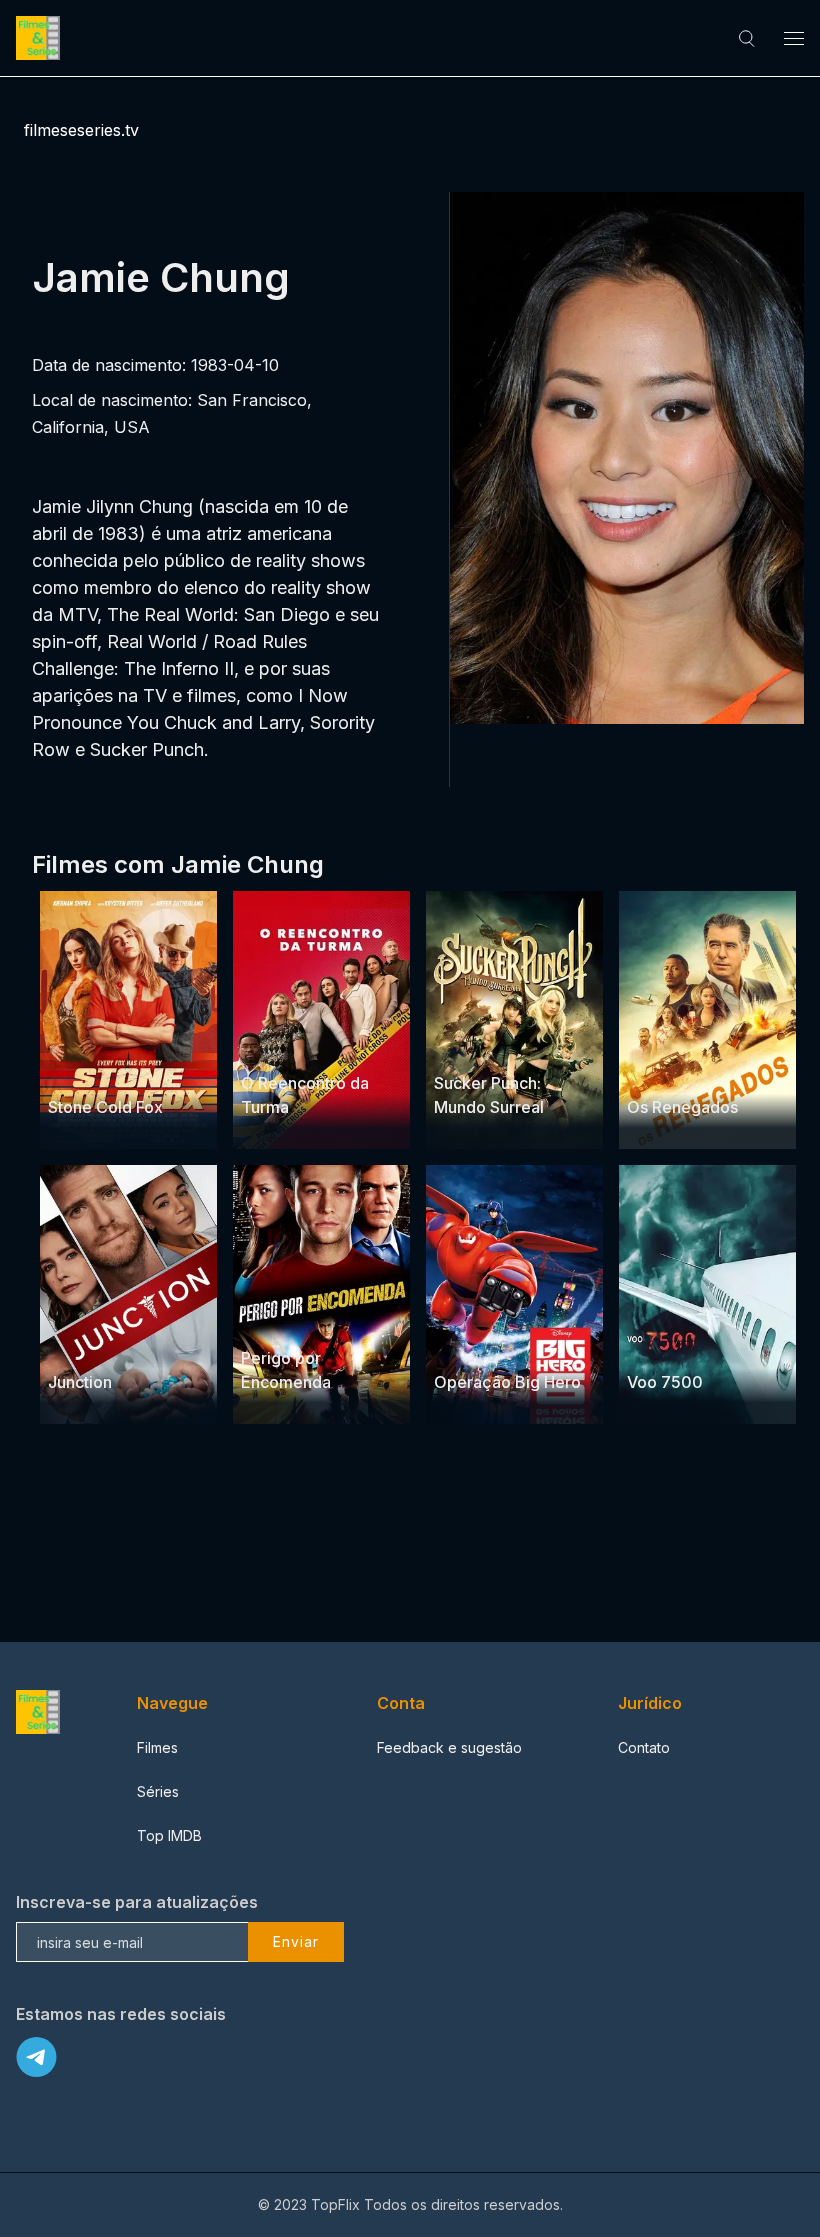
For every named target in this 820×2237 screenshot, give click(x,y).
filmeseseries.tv (81, 130)
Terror (722, 1343)
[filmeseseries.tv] (41, 38)
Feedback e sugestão (449, 1747)
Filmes (157, 1747)
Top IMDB (169, 1835)
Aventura (464, 1343)
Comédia (344, 1044)
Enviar (296, 1941)
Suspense (82, 1068)
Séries (158, 1791)
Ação (139, 1068)
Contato (644, 1747)
